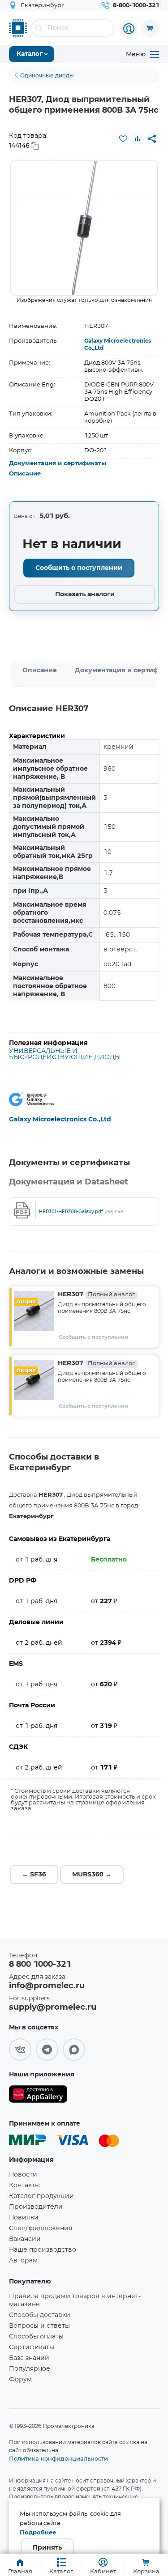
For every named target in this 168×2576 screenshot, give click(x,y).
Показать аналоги (85, 594)
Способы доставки (40, 2315)
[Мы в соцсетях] (20, 2050)
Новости (23, 2175)
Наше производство (43, 2250)
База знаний (29, 2358)
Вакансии (25, 2239)
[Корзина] (150, 28)
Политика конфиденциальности (58, 2458)
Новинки (24, 2218)
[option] (84, 228)
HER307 (96, 1294)
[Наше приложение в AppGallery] (38, 2096)
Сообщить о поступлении (79, 568)
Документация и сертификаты (58, 464)
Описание (25, 474)
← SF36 (34, 1875)
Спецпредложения (41, 2228)
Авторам (23, 2261)
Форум (20, 2380)
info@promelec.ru (47, 1986)
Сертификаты (32, 2347)
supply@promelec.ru (53, 2007)
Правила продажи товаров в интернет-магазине (75, 2300)
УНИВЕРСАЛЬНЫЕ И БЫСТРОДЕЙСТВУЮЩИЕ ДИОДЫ (65, 1054)
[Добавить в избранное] (123, 139)
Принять (47, 2548)
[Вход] (129, 29)
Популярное (30, 2369)
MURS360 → (92, 1875)
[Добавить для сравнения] (138, 139)
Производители (36, 2207)
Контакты (24, 2186)
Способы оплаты (36, 2337)
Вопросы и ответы (39, 2326)
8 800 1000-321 (40, 1965)
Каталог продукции (41, 2196)
